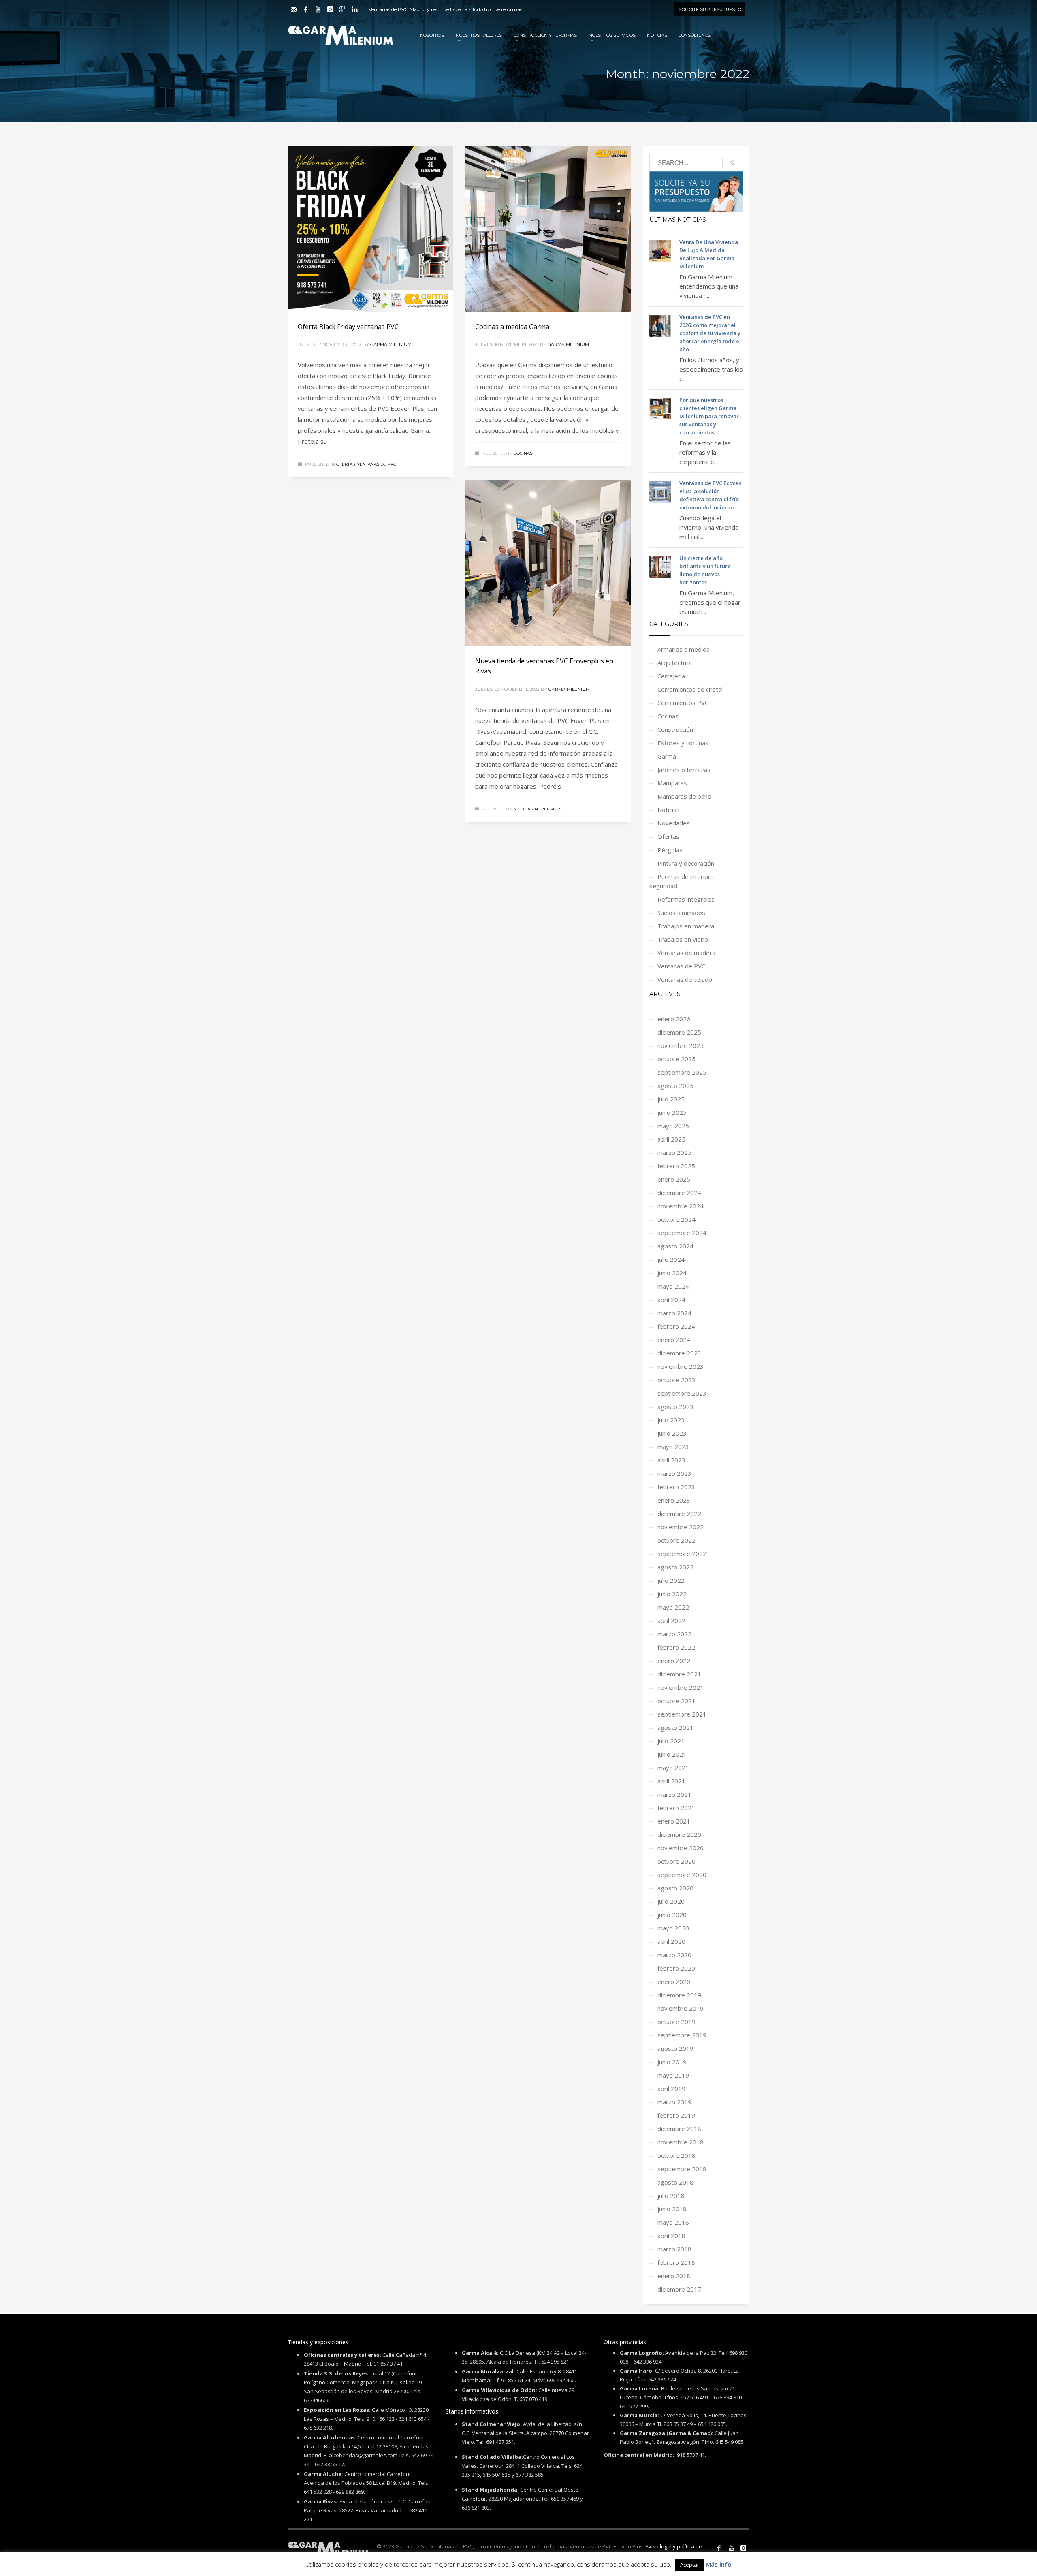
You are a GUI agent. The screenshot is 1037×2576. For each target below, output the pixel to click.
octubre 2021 (676, 1701)
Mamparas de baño (684, 796)
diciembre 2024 (679, 1193)
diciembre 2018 (679, 2129)
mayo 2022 (673, 1607)
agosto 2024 (675, 1246)
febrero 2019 (676, 2115)
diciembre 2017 (679, 2289)
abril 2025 (671, 1139)
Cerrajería (671, 676)
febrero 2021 (676, 1808)
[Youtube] (318, 9)
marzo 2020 (674, 1955)
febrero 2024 (676, 1326)
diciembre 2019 (679, 1995)
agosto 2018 (675, 2182)
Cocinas (523, 453)
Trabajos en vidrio (683, 939)
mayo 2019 (673, 2075)
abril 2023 (671, 1460)
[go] (733, 163)
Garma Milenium (391, 344)
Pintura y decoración (686, 863)
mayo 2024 (673, 1286)
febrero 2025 (676, 1166)
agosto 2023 (675, 1407)
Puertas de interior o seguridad (683, 881)
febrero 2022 (676, 1647)
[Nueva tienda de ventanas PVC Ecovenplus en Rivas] (548, 563)
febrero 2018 (676, 2262)
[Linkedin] (354, 9)
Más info (719, 2564)
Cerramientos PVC (683, 703)
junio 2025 (672, 1112)
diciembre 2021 (679, 1674)
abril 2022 (671, 1620)
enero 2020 (674, 1982)
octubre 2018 (676, 2155)
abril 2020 (671, 1941)
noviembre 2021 (681, 1687)
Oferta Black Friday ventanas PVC (348, 327)
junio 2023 (672, 1433)
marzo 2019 (674, 2102)
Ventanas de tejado (685, 979)
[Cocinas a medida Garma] (548, 229)
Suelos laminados (681, 913)
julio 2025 (671, 1099)
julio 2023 (671, 1420)
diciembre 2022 (679, 1514)
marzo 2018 (674, 2249)
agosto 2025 (675, 1086)
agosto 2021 (675, 1727)
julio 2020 (671, 1901)
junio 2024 (672, 1273)
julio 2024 (671, 1259)
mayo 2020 (673, 1928)
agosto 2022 (675, 1567)
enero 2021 (674, 1821)
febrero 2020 (676, 1968)
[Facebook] (306, 9)
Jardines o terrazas (684, 770)
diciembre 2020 (679, 1834)
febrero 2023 (676, 1487)
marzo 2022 (674, 1634)
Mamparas (672, 783)
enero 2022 (674, 1661)
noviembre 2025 (681, 1045)
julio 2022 (671, 1580)
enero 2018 (674, 2276)
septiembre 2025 (682, 1072)
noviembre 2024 (681, 1206)
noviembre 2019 (681, 2008)
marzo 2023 (674, 1473)
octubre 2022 (676, 1540)
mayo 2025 (673, 1126)
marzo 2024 (674, 1313)
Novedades (548, 809)
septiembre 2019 (682, 2035)
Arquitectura (675, 663)
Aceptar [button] (690, 2565)
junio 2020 (672, 1915)
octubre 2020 (676, 1861)
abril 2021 (671, 1781)
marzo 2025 (674, 1152)
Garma (667, 756)
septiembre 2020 (682, 1875)
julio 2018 (671, 2195)
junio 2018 (672, 2209)
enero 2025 (674, 1179)
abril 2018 (671, 2236)
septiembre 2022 (682, 1554)
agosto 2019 (675, 2048)
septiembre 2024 (682, 1233)
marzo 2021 (674, 1794)
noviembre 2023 (681, 1366)
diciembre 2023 (679, 1353)
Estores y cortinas (683, 743)
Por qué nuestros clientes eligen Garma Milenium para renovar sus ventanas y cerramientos (709, 416)
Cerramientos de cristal (690, 689)
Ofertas (346, 464)
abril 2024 (671, 1300)
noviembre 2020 (681, 1848)
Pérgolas (670, 850)
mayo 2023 (673, 1447)
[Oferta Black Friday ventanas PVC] (370, 229)
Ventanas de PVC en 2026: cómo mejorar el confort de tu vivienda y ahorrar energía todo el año (710, 333)
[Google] (342, 9)
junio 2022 (672, 1594)
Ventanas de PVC (377, 464)
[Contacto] (294, 9)
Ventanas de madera (686, 953)
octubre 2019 (676, 2022)
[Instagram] (330, 9)
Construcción (675, 729)
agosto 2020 (675, 1888)
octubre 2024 (676, 1219)
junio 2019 (672, 2062)
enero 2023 (674, 1500)
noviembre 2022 (681, 1527)
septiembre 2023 (682, 1393)
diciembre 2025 (679, 1032)
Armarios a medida (684, 649)
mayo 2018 (673, 2222)
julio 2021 (671, 1741)
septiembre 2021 (682, 1714)
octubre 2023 (676, 1380)
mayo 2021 (673, 1768)
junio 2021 (672, 1754)
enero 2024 (674, 1340)
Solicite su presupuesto (710, 9)
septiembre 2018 (682, 2169)
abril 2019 (671, 2089)
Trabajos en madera (686, 926)
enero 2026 (674, 1019)
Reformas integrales (686, 899)
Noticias (523, 809)
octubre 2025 (676, 1059)
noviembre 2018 (681, 2142)
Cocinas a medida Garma (512, 327)
